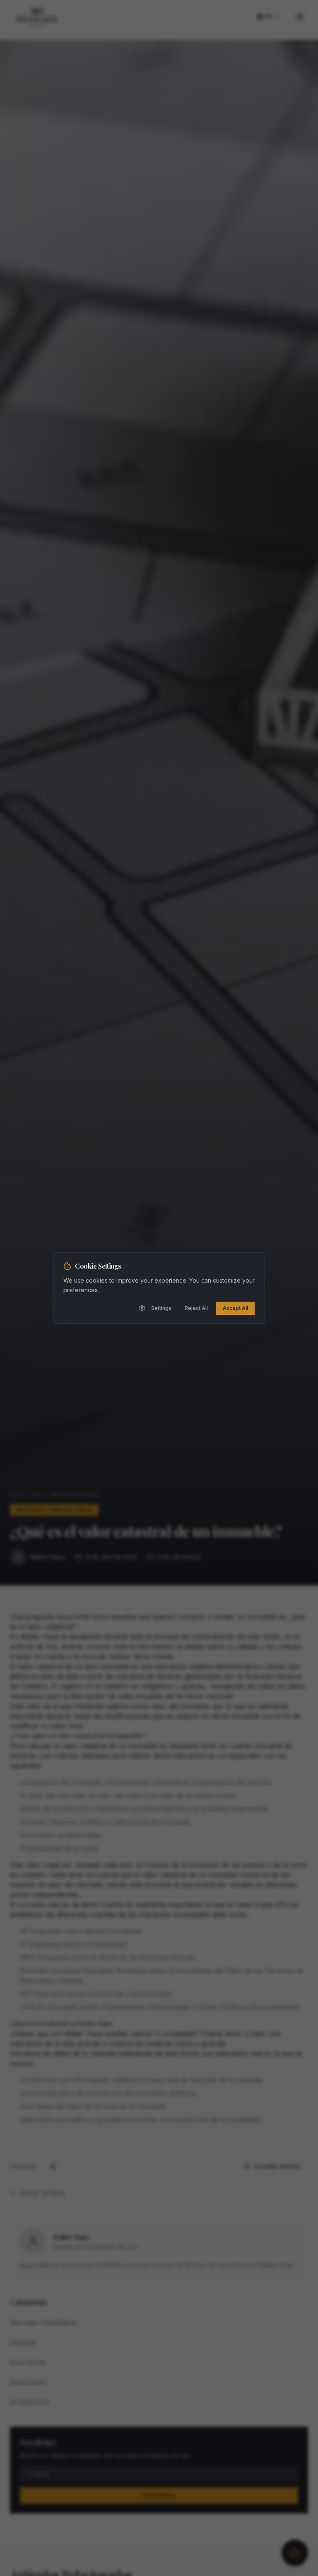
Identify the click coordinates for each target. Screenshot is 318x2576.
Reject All (196, 1308)
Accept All (235, 1308)
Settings (161, 1308)
